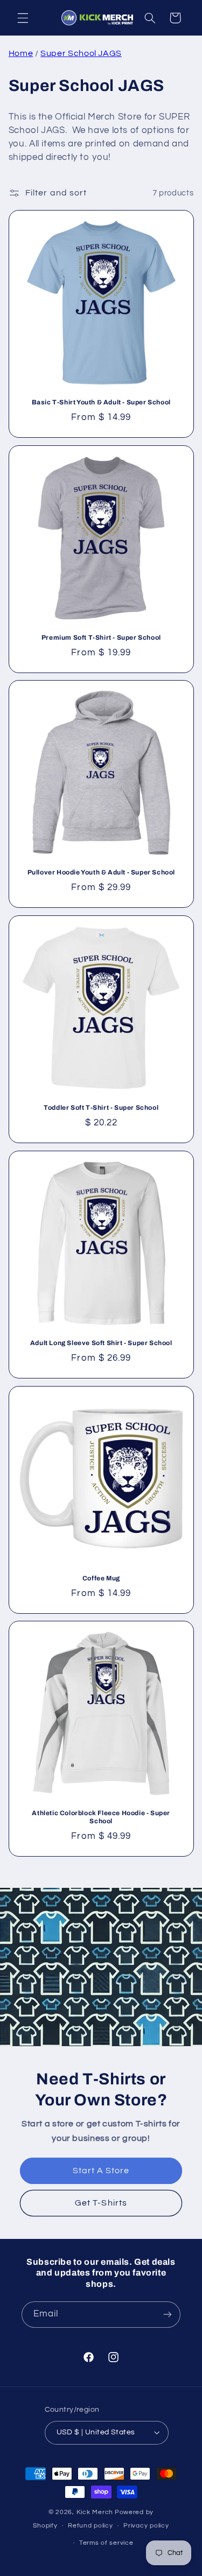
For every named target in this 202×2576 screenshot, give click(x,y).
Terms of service (106, 2543)
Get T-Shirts (101, 2203)
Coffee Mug (101, 1578)
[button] (23, 18)
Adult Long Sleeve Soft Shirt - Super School (101, 1343)
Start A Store (101, 2171)
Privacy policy (146, 2526)
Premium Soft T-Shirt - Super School (101, 638)
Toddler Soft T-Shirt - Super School (101, 1108)
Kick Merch (95, 2512)
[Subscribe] (168, 2315)
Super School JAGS (81, 53)
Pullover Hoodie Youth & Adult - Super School (101, 872)
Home (21, 53)
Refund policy (90, 2526)
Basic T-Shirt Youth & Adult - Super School (101, 402)
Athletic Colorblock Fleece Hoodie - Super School (101, 1817)
